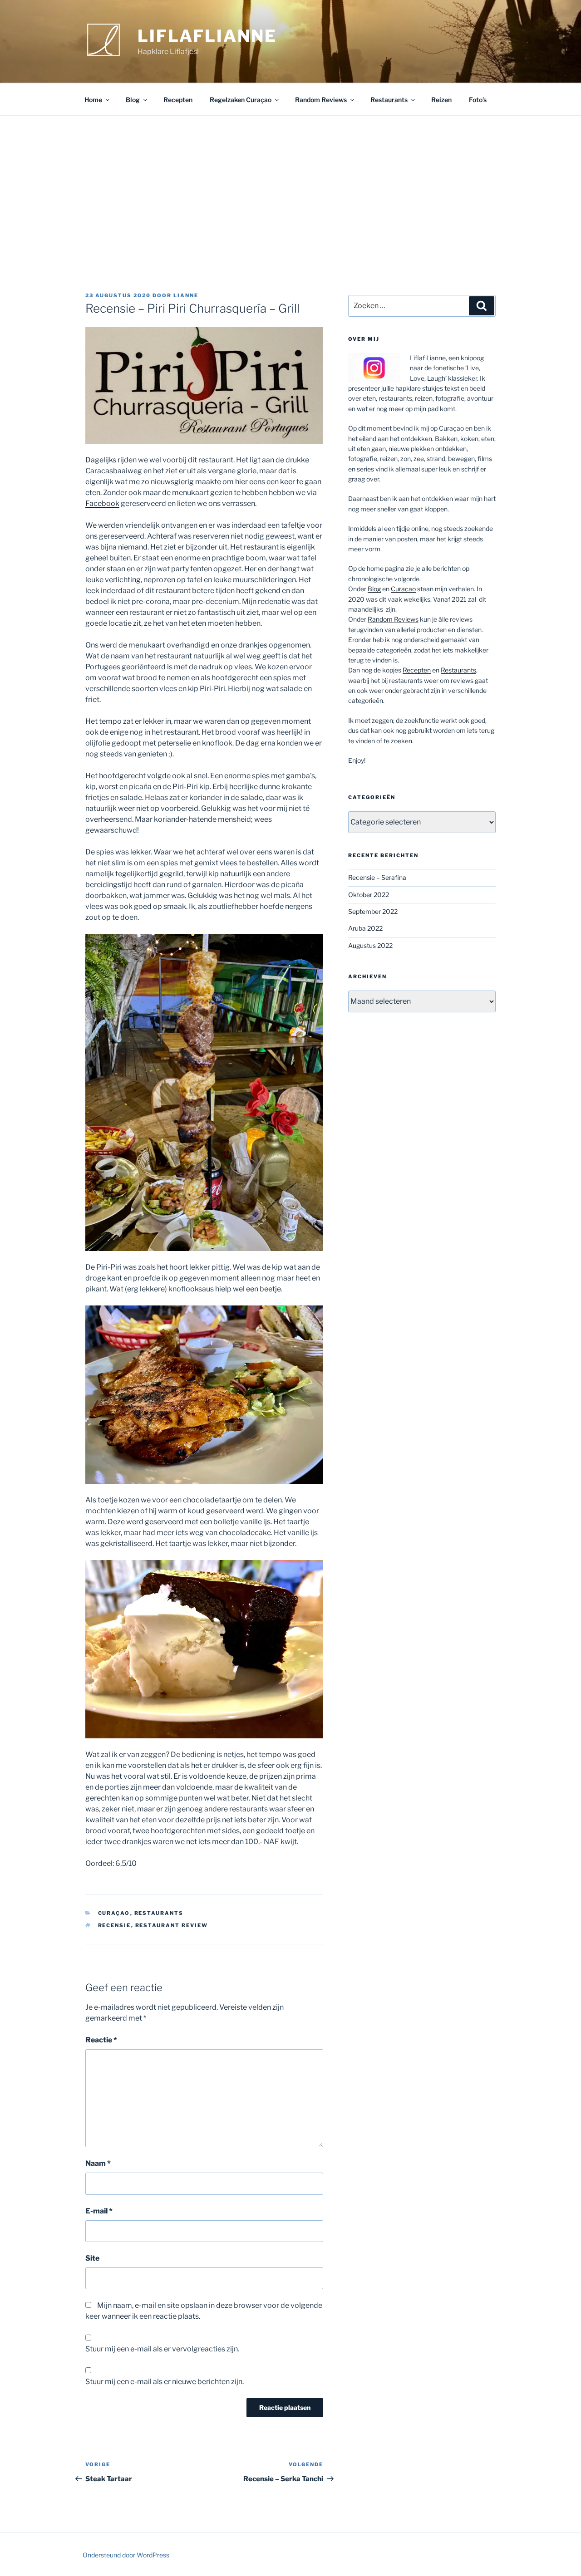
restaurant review (172, 1925)
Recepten (178, 100)
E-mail (99, 2211)
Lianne (186, 295)
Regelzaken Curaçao (241, 100)
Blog (133, 100)
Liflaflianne (207, 36)
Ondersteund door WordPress (126, 2555)
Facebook (102, 503)
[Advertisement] (290, 184)
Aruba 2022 (365, 928)
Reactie (101, 2040)
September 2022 (373, 911)
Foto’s (478, 100)
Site (92, 2258)
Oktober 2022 (369, 895)
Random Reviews (321, 100)
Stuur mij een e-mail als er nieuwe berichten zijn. (165, 2382)
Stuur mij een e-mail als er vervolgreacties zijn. (162, 2349)
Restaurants (389, 100)
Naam (98, 2163)
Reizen (441, 100)
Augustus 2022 (370, 945)
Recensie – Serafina (377, 877)
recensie (115, 1925)
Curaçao (114, 1913)
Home (93, 100)
